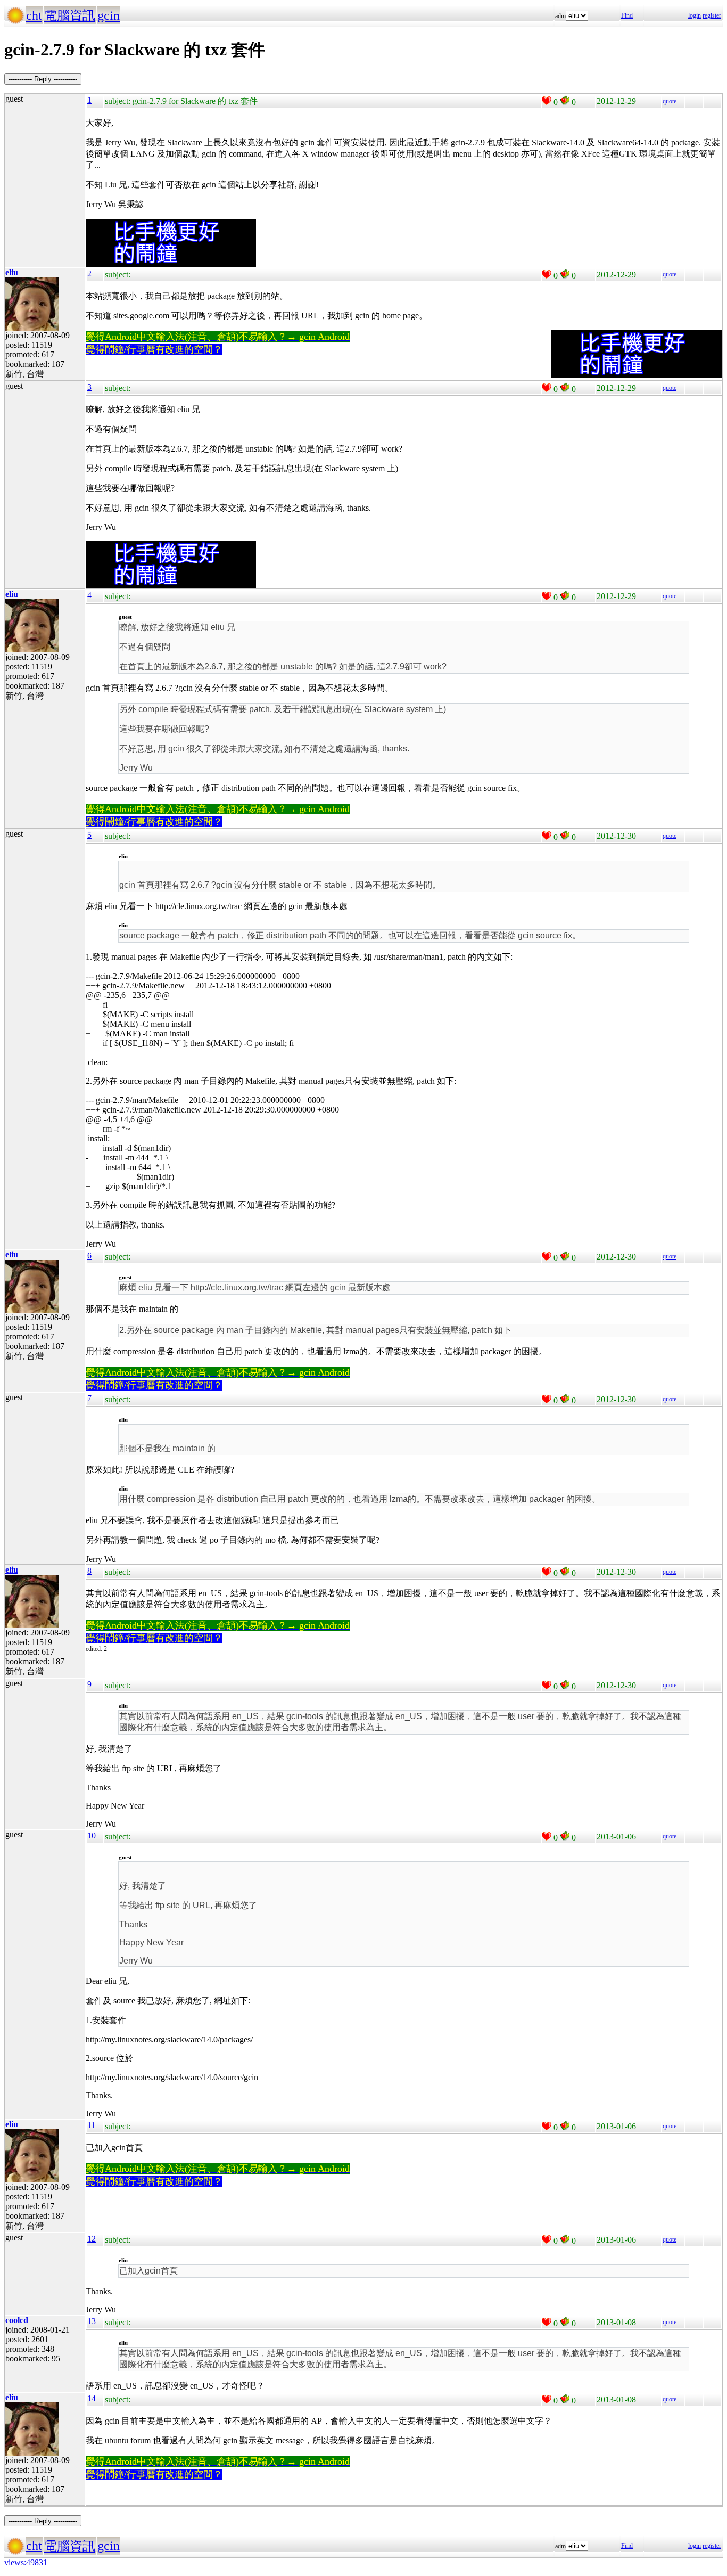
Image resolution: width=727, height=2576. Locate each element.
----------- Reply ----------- (43, 79)
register (712, 15)
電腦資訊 (70, 15)
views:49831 (26, 2562)
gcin (109, 15)
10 (92, 1835)
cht (34, 15)
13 (92, 2321)
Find (627, 15)
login (695, 15)
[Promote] (547, 101)
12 (92, 2239)
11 (91, 2125)
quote (670, 101)
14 (92, 2398)
